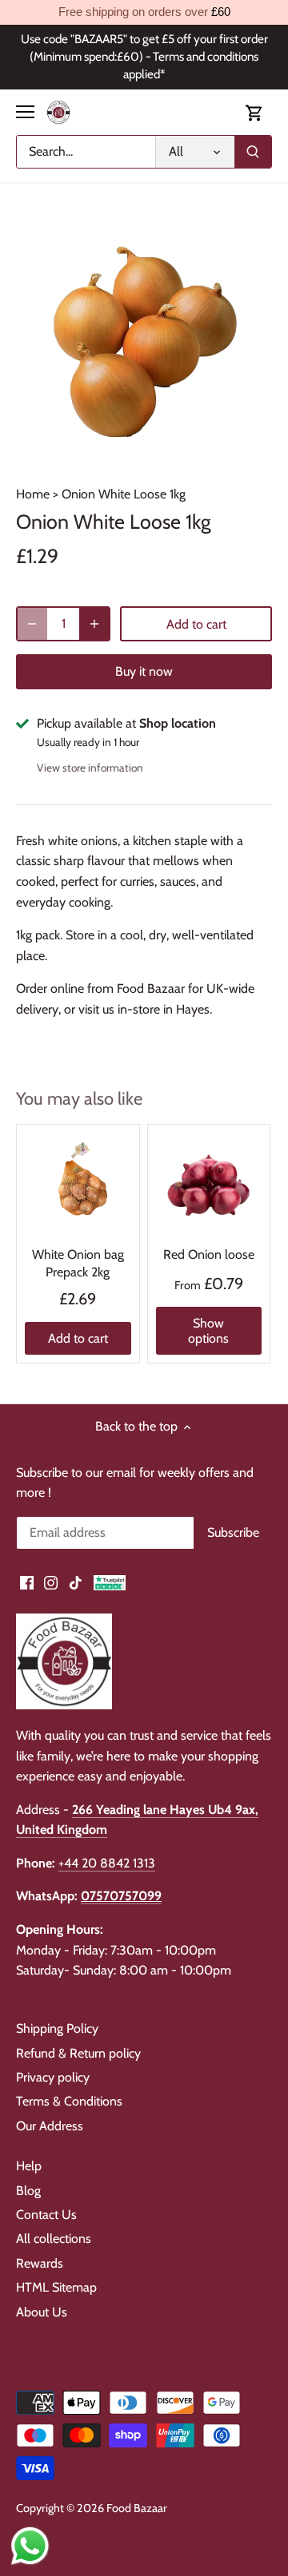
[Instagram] (51, 1582)
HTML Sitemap (56, 2287)
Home (33, 494)
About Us (42, 2312)
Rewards (40, 2263)
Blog (28, 2191)
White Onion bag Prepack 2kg (78, 1263)
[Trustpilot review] (110, 1582)
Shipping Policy (57, 2028)
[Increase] (94, 624)
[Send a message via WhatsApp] (30, 2546)
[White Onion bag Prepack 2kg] (78, 1186)
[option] (144, 342)
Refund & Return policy (78, 2053)
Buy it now (144, 671)
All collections (54, 2239)
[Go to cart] (254, 112)
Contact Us (46, 2215)
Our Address (50, 2126)
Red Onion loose (209, 1254)
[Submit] (253, 152)
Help (29, 2166)
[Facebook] (27, 1582)
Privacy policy (53, 2077)
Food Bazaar (137, 2508)
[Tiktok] (76, 1582)
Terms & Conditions (69, 2101)
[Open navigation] (25, 112)
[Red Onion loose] (209, 1186)
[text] (144, 12)
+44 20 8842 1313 (107, 1863)
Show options (208, 1331)
